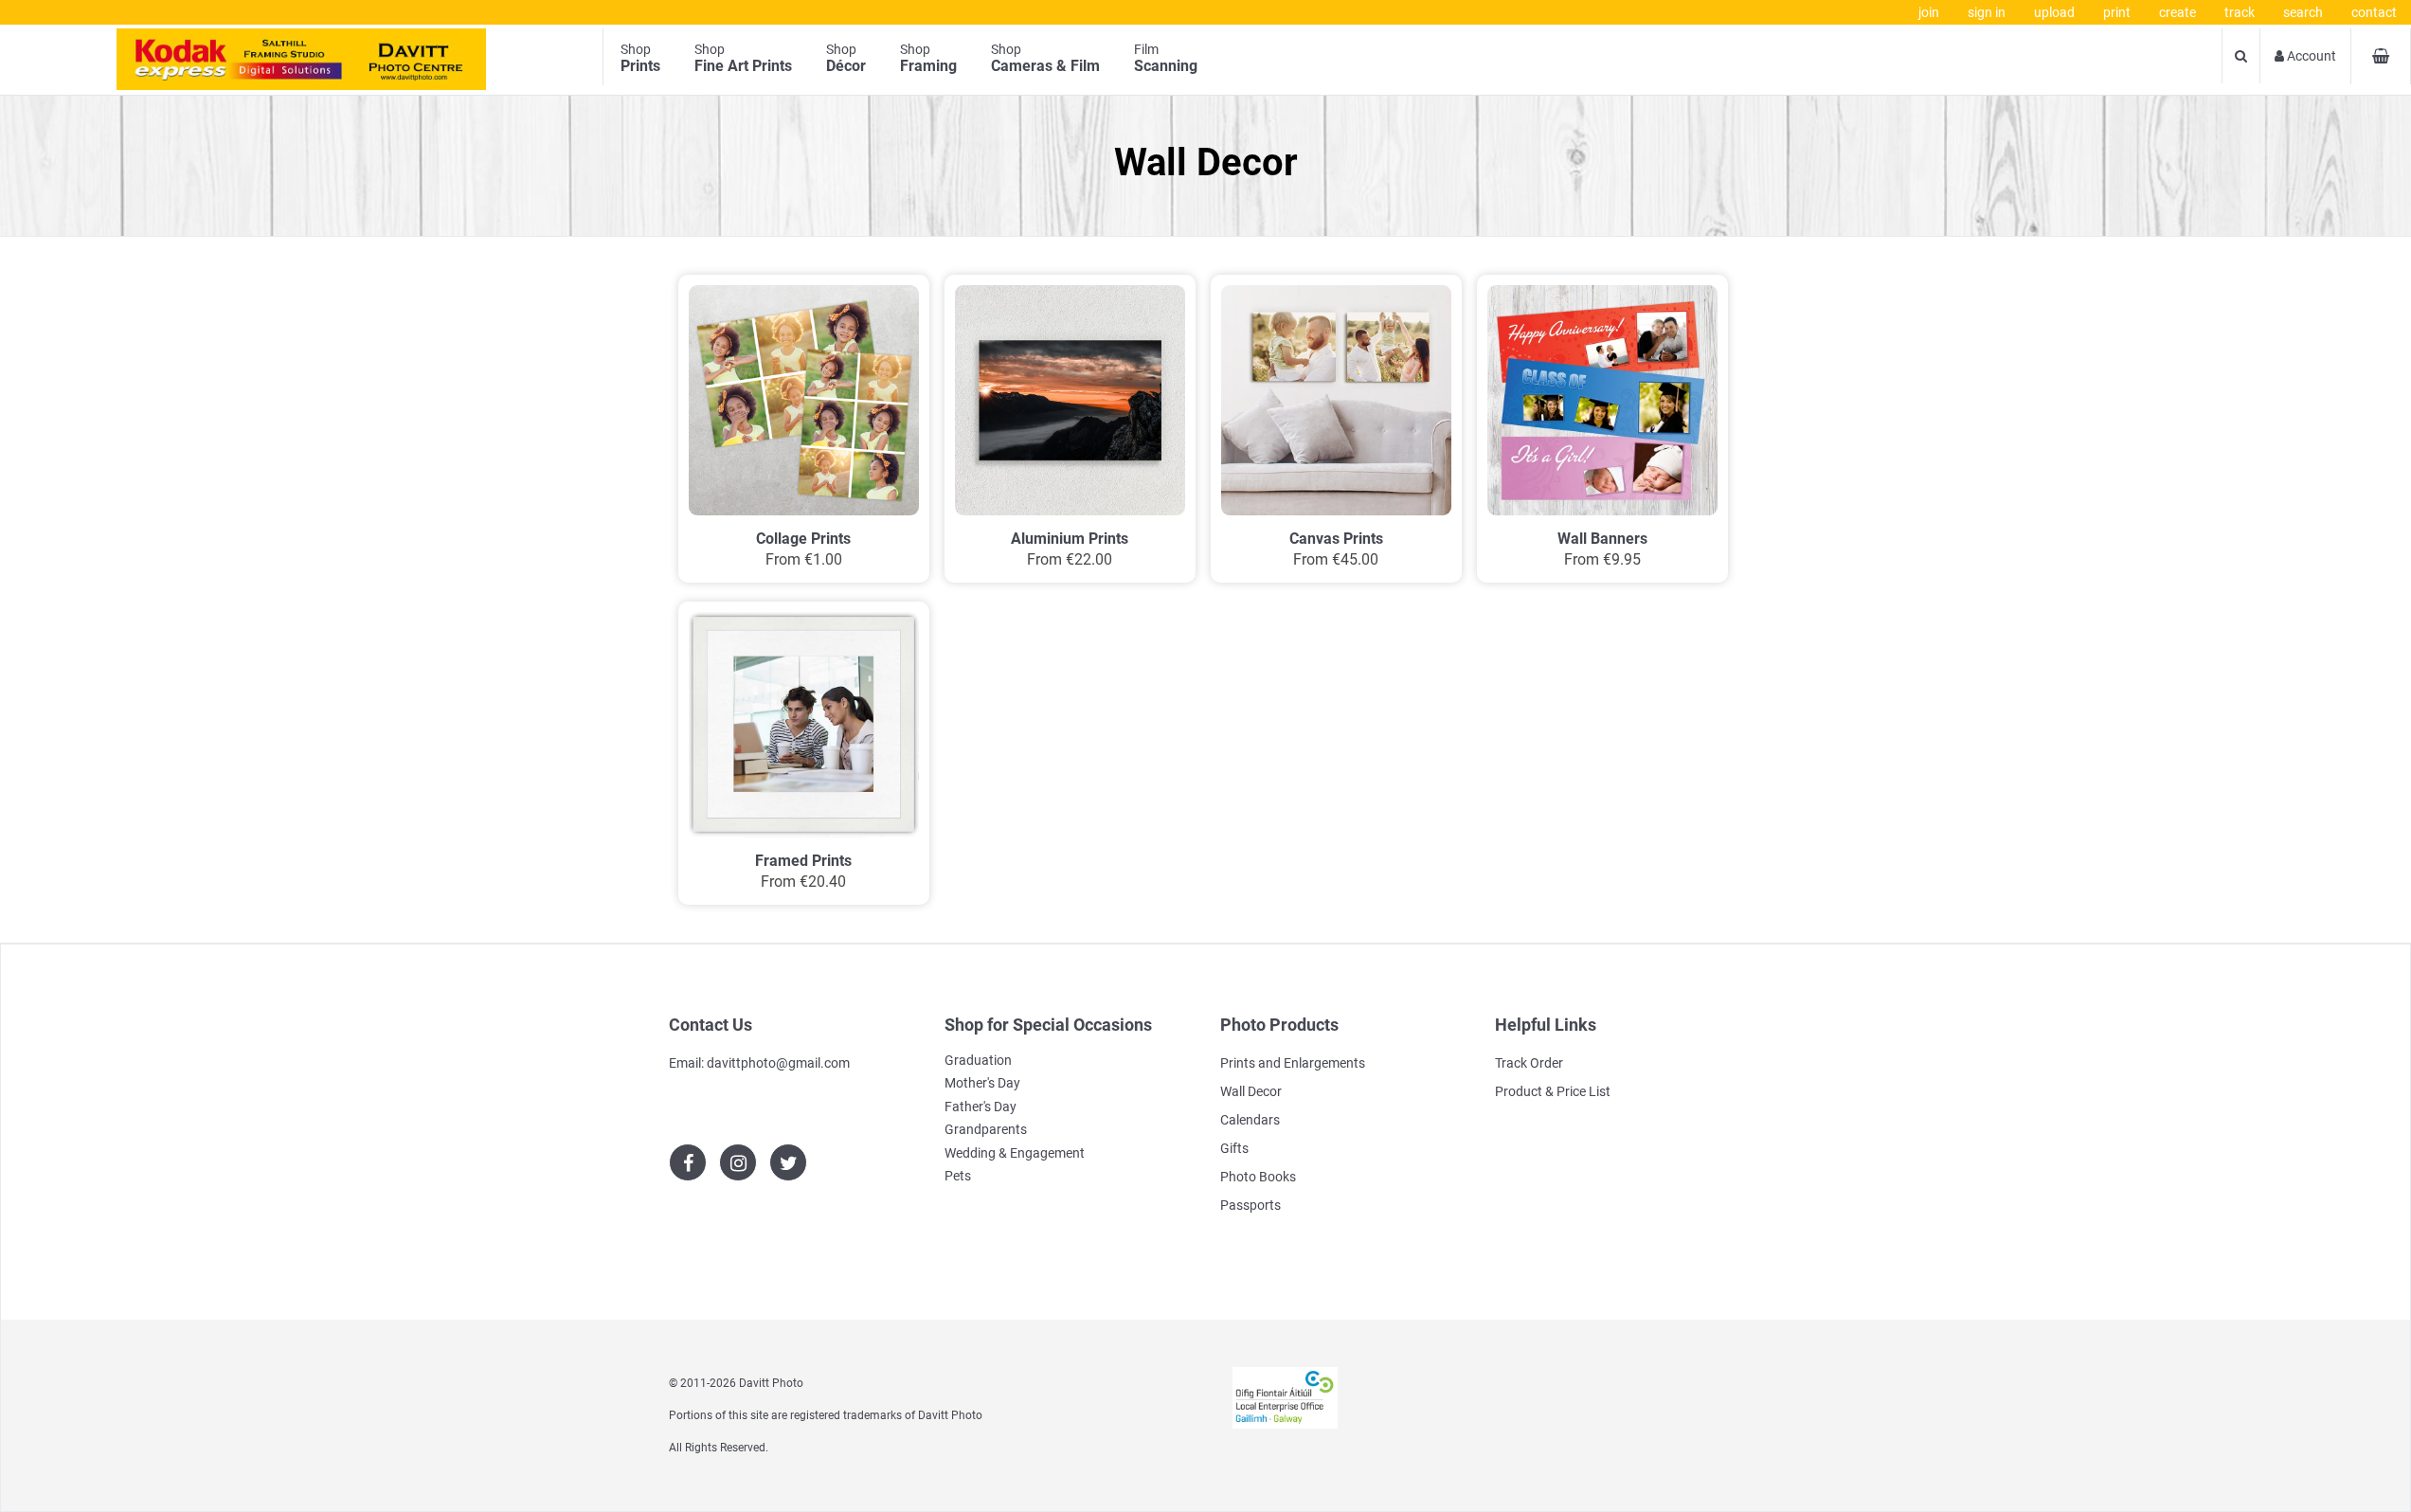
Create (2177, 12)
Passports (1250, 1205)
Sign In (1987, 12)
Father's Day (981, 1107)
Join (1929, 12)
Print (2117, 12)
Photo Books (1258, 1177)
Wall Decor (1251, 1091)
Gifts (1234, 1148)
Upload (2054, 12)
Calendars (1250, 1120)
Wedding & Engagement (1015, 1153)
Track (2240, 12)
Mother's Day (982, 1083)
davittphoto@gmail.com (778, 1063)
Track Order (1529, 1063)
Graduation (978, 1060)
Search (2303, 12)
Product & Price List (1553, 1091)
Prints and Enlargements (1293, 1063)
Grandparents (986, 1129)
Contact (2374, 12)
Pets (958, 1176)
